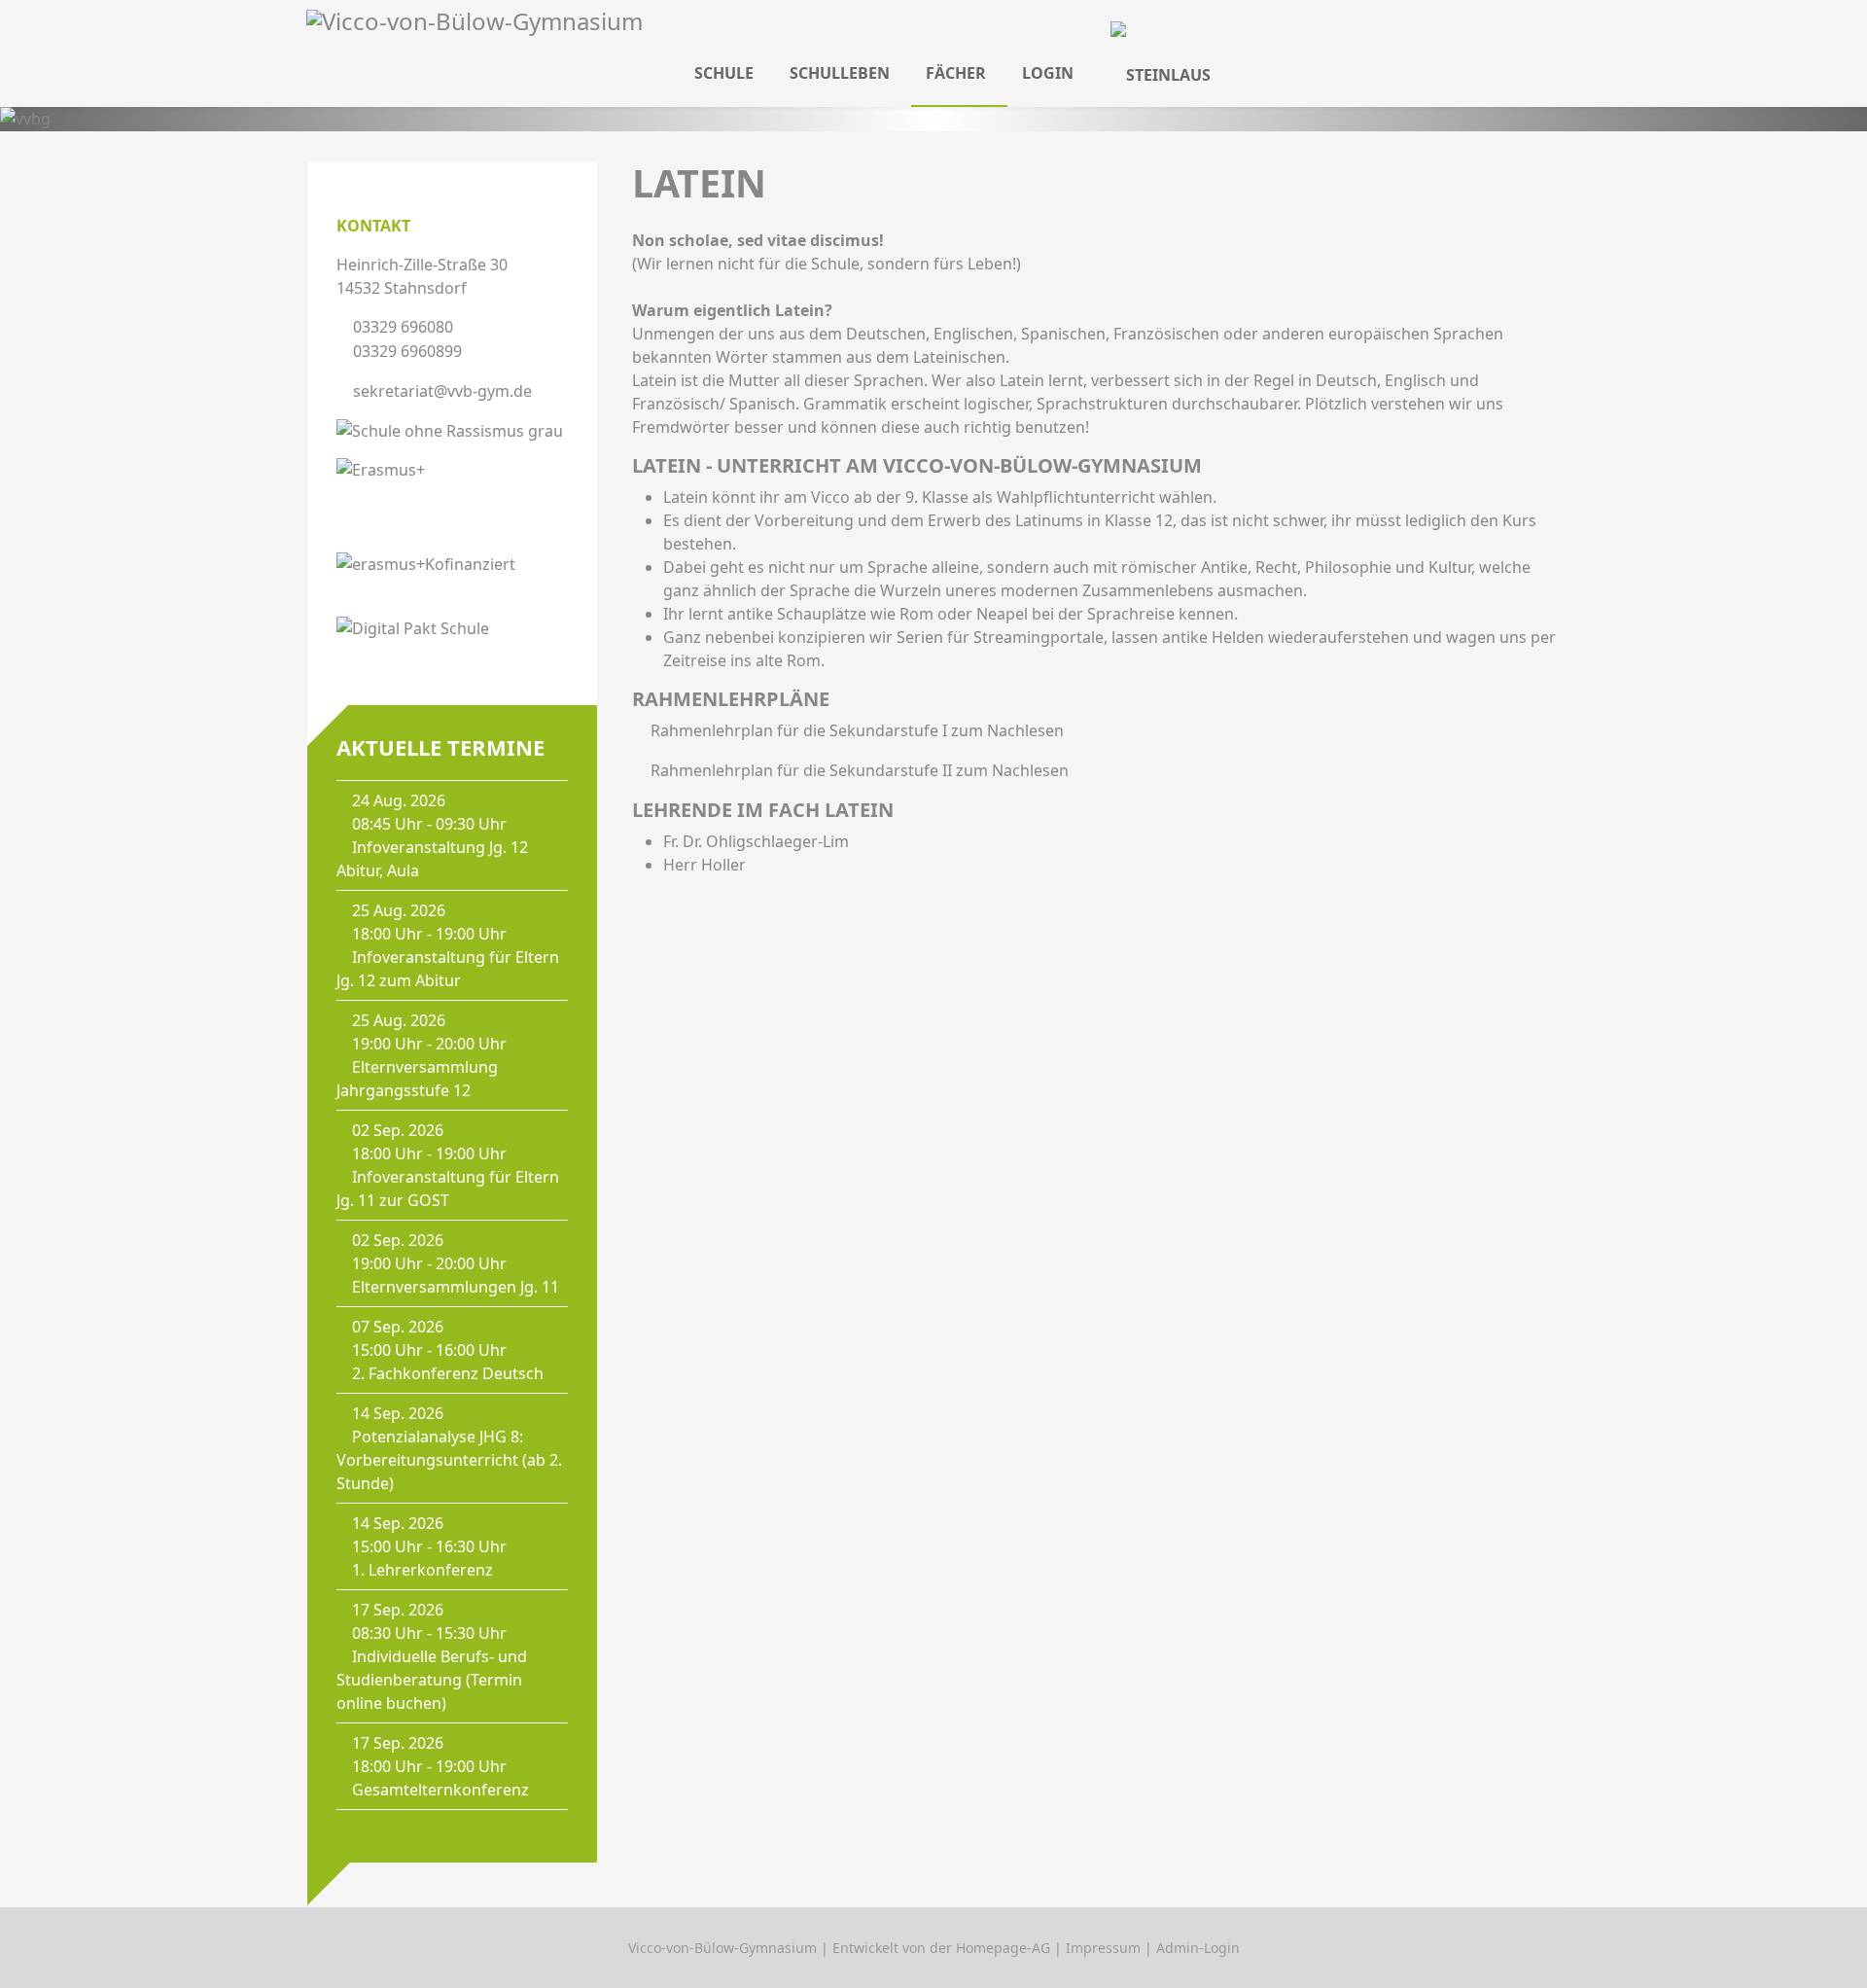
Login (1048, 73)
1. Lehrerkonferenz (423, 1570)
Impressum (1103, 1948)
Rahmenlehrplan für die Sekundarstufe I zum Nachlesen (857, 730)
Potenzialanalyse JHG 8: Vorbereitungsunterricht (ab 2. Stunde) (449, 1460)
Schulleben (840, 73)
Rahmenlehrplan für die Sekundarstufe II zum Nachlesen (860, 770)
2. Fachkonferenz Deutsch (448, 1373)
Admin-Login (1198, 1948)
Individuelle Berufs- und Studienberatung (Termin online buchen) (432, 1680)
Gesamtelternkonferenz (440, 1790)
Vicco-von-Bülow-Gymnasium (722, 1948)
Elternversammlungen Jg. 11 (456, 1287)
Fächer (956, 73)
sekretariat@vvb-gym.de (442, 391)
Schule (724, 73)
